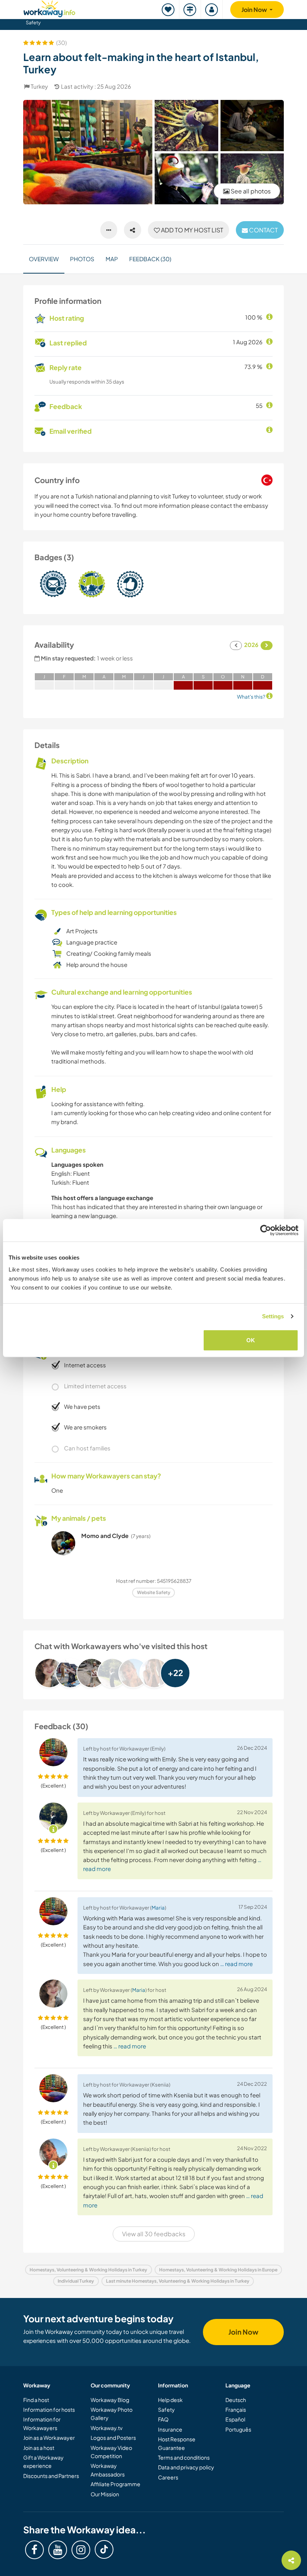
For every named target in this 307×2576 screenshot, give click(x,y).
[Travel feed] (190, 10)
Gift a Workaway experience (43, 2461)
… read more (236, 1964)
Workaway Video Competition (111, 2452)
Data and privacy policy (186, 2467)
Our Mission (105, 2494)
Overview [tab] (44, 259)
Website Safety (154, 1592)
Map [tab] (112, 259)
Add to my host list (192, 230)
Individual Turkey (76, 2281)
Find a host (36, 2400)
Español (235, 2419)
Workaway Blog (110, 2400)
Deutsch (236, 2400)
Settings (273, 1316)
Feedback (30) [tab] (150, 259)
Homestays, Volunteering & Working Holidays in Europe (218, 2270)
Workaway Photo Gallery (112, 2414)
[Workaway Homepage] (49, 8)
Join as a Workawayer (49, 2438)
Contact (263, 230)
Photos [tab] (82, 259)
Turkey (39, 86)
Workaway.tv (107, 2428)
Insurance (170, 2429)
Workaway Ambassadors (108, 2470)
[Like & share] (133, 230)
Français (236, 2409)
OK (251, 1340)
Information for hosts (49, 2409)
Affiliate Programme (115, 2484)
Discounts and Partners (51, 2476)
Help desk (170, 2400)
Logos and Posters (113, 2438)
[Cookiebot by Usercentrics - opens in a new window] (266, 1230)
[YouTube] (58, 2550)
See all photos (250, 191)
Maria (158, 1907)
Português (238, 2429)
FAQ (163, 2419)
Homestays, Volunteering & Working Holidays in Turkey (88, 2270)
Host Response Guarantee (177, 2443)
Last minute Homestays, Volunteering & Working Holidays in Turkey (178, 2281)
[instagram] (81, 2550)
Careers (168, 2477)
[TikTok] (104, 2549)
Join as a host (39, 2448)
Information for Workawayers (42, 2423)
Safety (33, 22)
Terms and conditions (184, 2457)
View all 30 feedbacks (154, 2234)
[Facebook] (34, 2550)
